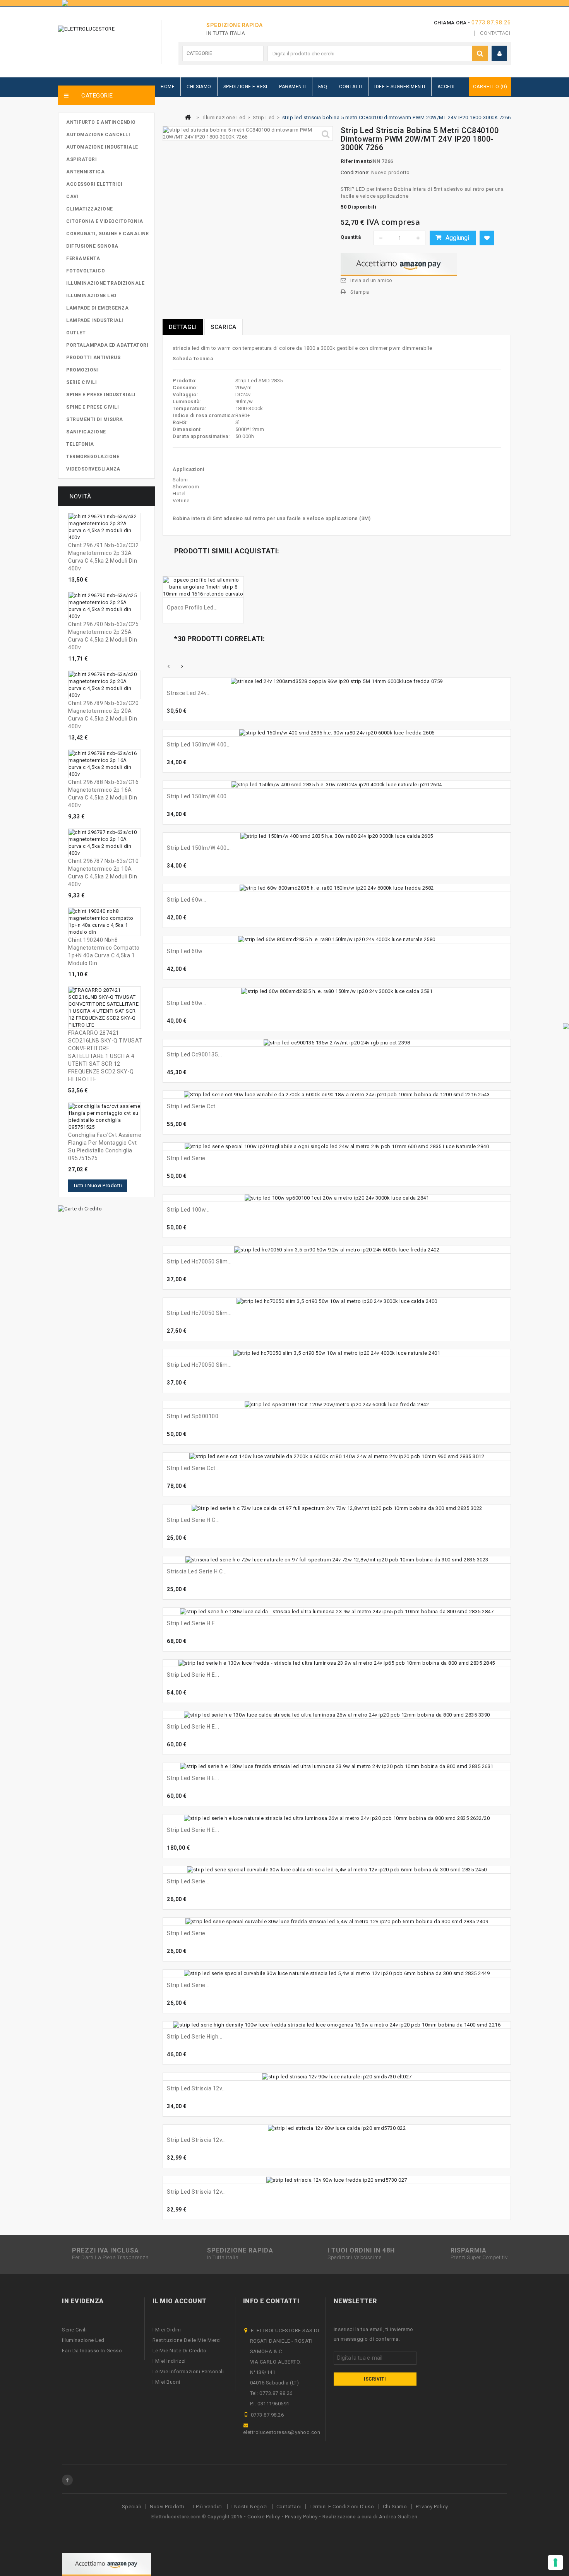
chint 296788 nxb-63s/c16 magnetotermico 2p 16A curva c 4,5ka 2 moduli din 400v (103, 794)
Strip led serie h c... (193, 1520)
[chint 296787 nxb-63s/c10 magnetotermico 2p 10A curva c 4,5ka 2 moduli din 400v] (105, 843)
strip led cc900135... (195, 1054)
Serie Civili (81, 382)
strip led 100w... (188, 1210)
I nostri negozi (250, 2507)
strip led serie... (188, 1158)
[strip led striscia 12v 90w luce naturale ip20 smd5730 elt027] (337, 2077)
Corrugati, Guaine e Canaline (107, 234)
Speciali (132, 2507)
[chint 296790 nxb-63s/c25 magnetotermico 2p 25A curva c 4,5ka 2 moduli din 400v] (105, 606)
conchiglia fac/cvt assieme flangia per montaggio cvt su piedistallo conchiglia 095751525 (105, 1147)
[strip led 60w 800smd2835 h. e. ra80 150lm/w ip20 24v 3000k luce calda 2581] (337, 991)
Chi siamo (395, 2507)
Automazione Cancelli (98, 135)
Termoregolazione (93, 457)
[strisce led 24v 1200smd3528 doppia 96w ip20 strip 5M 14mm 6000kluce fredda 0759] (337, 681)
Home (168, 87)
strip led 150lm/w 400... (199, 745)
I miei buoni (166, 2382)
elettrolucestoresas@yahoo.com (283, 2432)
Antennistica (85, 172)
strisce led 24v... (189, 693)
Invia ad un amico (371, 280)
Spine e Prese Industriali (101, 395)
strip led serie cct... (193, 1468)
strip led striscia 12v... (196, 2088)
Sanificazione (86, 432)
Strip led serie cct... (193, 1106)
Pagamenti (293, 87)
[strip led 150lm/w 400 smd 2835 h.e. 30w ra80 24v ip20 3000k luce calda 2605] (337, 836)
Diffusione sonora (92, 246)
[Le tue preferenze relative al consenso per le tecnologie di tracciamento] (555, 2562)
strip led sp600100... (195, 1416)
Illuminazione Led (91, 296)
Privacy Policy (432, 2507)
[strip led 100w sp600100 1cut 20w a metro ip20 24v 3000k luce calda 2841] (337, 1198)
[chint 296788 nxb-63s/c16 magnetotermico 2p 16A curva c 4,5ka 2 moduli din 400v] (105, 764)
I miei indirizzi (169, 2361)
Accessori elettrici (94, 184)
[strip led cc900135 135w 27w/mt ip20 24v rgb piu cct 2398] (337, 1043)
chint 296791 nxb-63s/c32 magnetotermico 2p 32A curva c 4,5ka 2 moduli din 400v (103, 557)
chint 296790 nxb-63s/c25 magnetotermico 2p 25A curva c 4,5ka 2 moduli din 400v (103, 636)
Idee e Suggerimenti (400, 87)
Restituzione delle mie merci (187, 2340)
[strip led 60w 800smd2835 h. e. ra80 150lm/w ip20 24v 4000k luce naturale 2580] (337, 940)
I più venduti (208, 2507)
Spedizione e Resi (245, 87)
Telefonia (80, 444)
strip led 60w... (187, 900)
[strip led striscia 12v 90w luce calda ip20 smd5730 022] (337, 2128)
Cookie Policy (264, 2517)
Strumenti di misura (95, 419)
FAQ (323, 87)
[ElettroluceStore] (102, 39)
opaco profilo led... (192, 608)
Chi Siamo (199, 87)
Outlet (76, 333)
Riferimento (355, 161)
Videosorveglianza (93, 469)
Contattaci (495, 33)
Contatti (351, 87)
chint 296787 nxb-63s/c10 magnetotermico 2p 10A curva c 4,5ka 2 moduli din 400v (103, 873)
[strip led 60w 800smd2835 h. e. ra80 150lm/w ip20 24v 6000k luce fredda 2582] (337, 888)
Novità (80, 496)
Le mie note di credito (180, 2351)
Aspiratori (81, 159)
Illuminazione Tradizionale (105, 283)
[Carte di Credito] (80, 1208)
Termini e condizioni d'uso (342, 2507)
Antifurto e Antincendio (101, 122)
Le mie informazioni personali (188, 2371)
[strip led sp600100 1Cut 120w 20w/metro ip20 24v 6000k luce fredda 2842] (337, 1405)
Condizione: (355, 172)
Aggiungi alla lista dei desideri (487, 238)
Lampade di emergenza (97, 308)
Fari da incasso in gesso (92, 2351)
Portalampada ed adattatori (107, 345)
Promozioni (82, 370)
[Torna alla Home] (188, 117)
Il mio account (180, 2301)
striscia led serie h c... (197, 1571)
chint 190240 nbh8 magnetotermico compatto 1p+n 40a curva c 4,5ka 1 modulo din (104, 952)
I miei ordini (167, 2330)
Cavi (72, 197)
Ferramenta (83, 258)
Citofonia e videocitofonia (105, 221)
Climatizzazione (90, 209)
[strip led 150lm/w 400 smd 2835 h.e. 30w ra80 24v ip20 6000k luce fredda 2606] (337, 733)
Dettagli (183, 327)
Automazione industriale (102, 147)
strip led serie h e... (193, 1623)
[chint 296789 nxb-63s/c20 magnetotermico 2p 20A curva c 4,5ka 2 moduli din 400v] (105, 685)
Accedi (446, 87)
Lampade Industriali (95, 320)
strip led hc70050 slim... (199, 1261)
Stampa (360, 292)
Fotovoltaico (86, 271)
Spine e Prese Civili (93, 407)
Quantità (351, 237)
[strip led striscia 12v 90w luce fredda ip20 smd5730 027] (337, 2180)
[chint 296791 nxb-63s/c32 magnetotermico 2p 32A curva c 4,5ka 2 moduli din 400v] (105, 527)
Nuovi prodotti (167, 2507)
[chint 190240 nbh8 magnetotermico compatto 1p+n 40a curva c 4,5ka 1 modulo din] (105, 922)
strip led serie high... (195, 2037)
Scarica (224, 327)
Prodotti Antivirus (93, 358)
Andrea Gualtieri (398, 2517)
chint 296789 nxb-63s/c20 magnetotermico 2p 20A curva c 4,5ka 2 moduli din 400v (103, 715)
